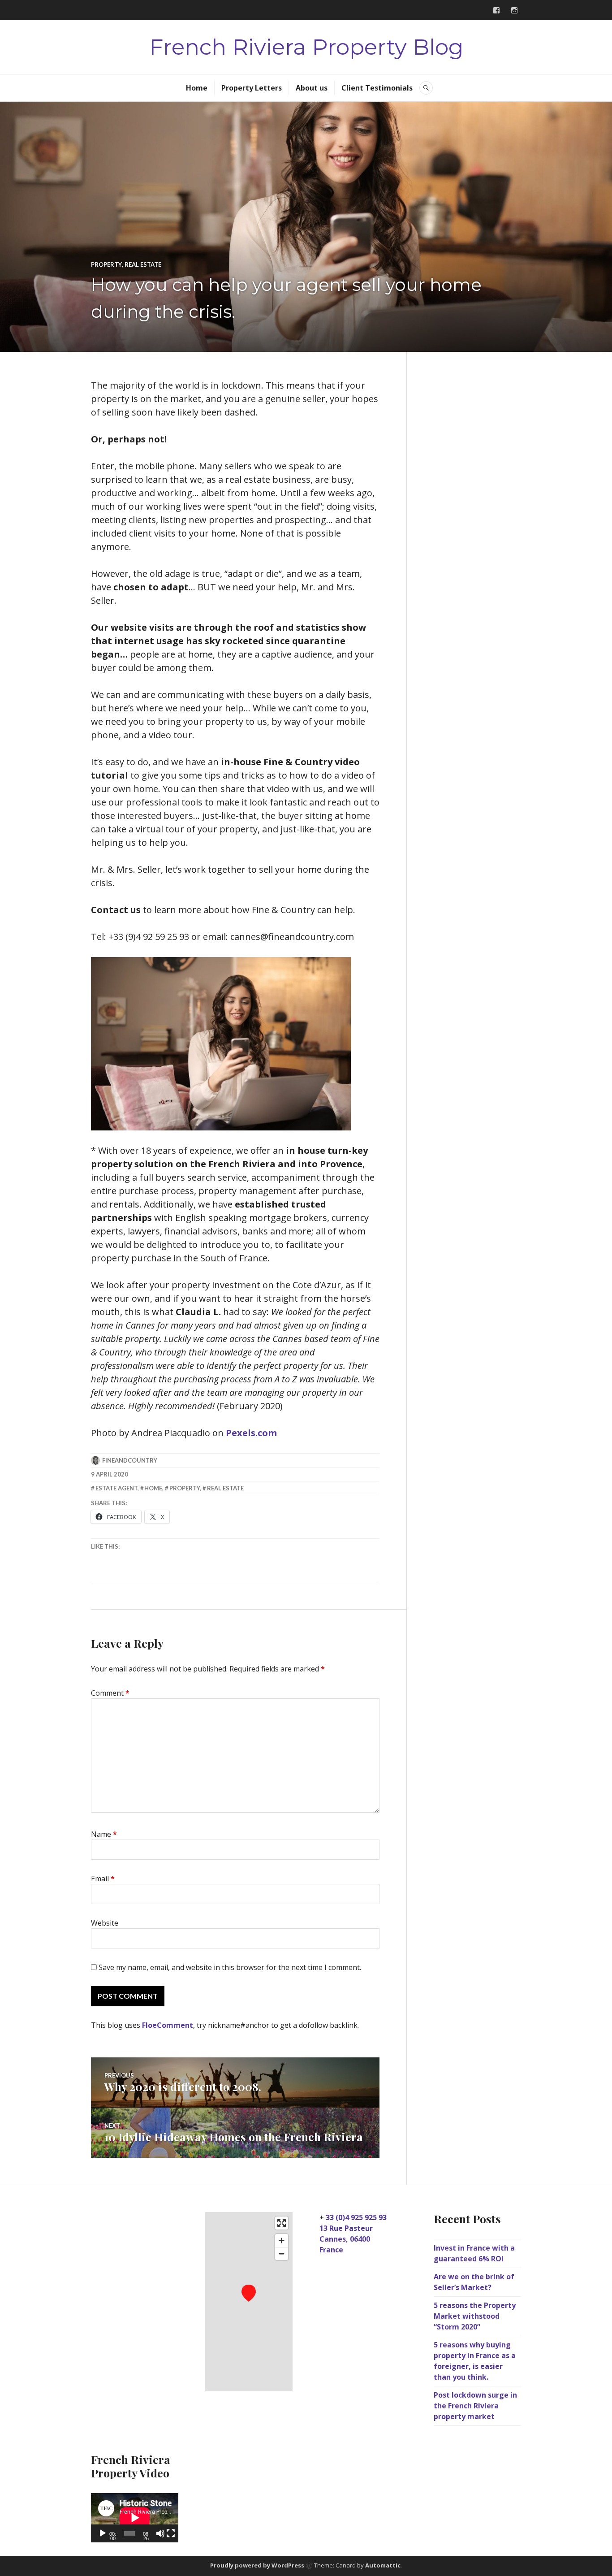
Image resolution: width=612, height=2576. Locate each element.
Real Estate (143, 264)
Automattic (383, 2565)
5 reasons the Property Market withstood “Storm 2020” (475, 2316)
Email (103, 1879)
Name (104, 1834)
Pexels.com (251, 1433)
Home (197, 88)
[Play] (103, 2533)
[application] (135, 2518)
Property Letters (252, 88)
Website (105, 1923)
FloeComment (168, 2025)
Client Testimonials (377, 88)
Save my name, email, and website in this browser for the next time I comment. (230, 1967)
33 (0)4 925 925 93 (356, 2217)
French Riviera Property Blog (306, 47)
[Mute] (160, 2533)
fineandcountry (130, 1460)
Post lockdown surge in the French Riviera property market (475, 2406)
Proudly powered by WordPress (257, 2565)
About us (312, 88)
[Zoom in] (282, 2240)
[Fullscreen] (171, 2533)
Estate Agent (116, 1488)
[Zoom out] (282, 2253)
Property (106, 264)
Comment (110, 1693)
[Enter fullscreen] (282, 2223)
